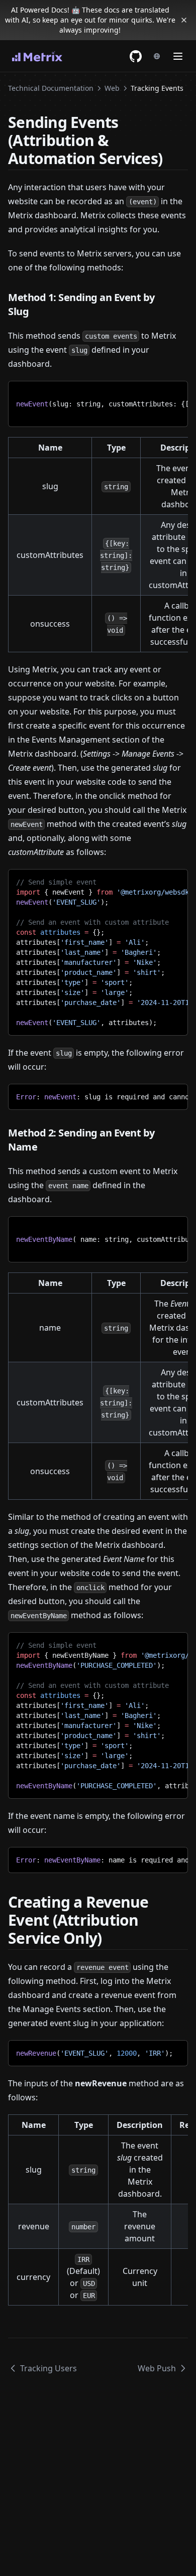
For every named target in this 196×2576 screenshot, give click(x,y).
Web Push (157, 2368)
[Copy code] (173, 392)
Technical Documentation (51, 88)
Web (112, 88)
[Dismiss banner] (184, 20)
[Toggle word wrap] (156, 392)
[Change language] (157, 56)
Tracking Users (48, 2368)
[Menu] (178, 56)
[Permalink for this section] (171, 158)
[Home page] (37, 56)
